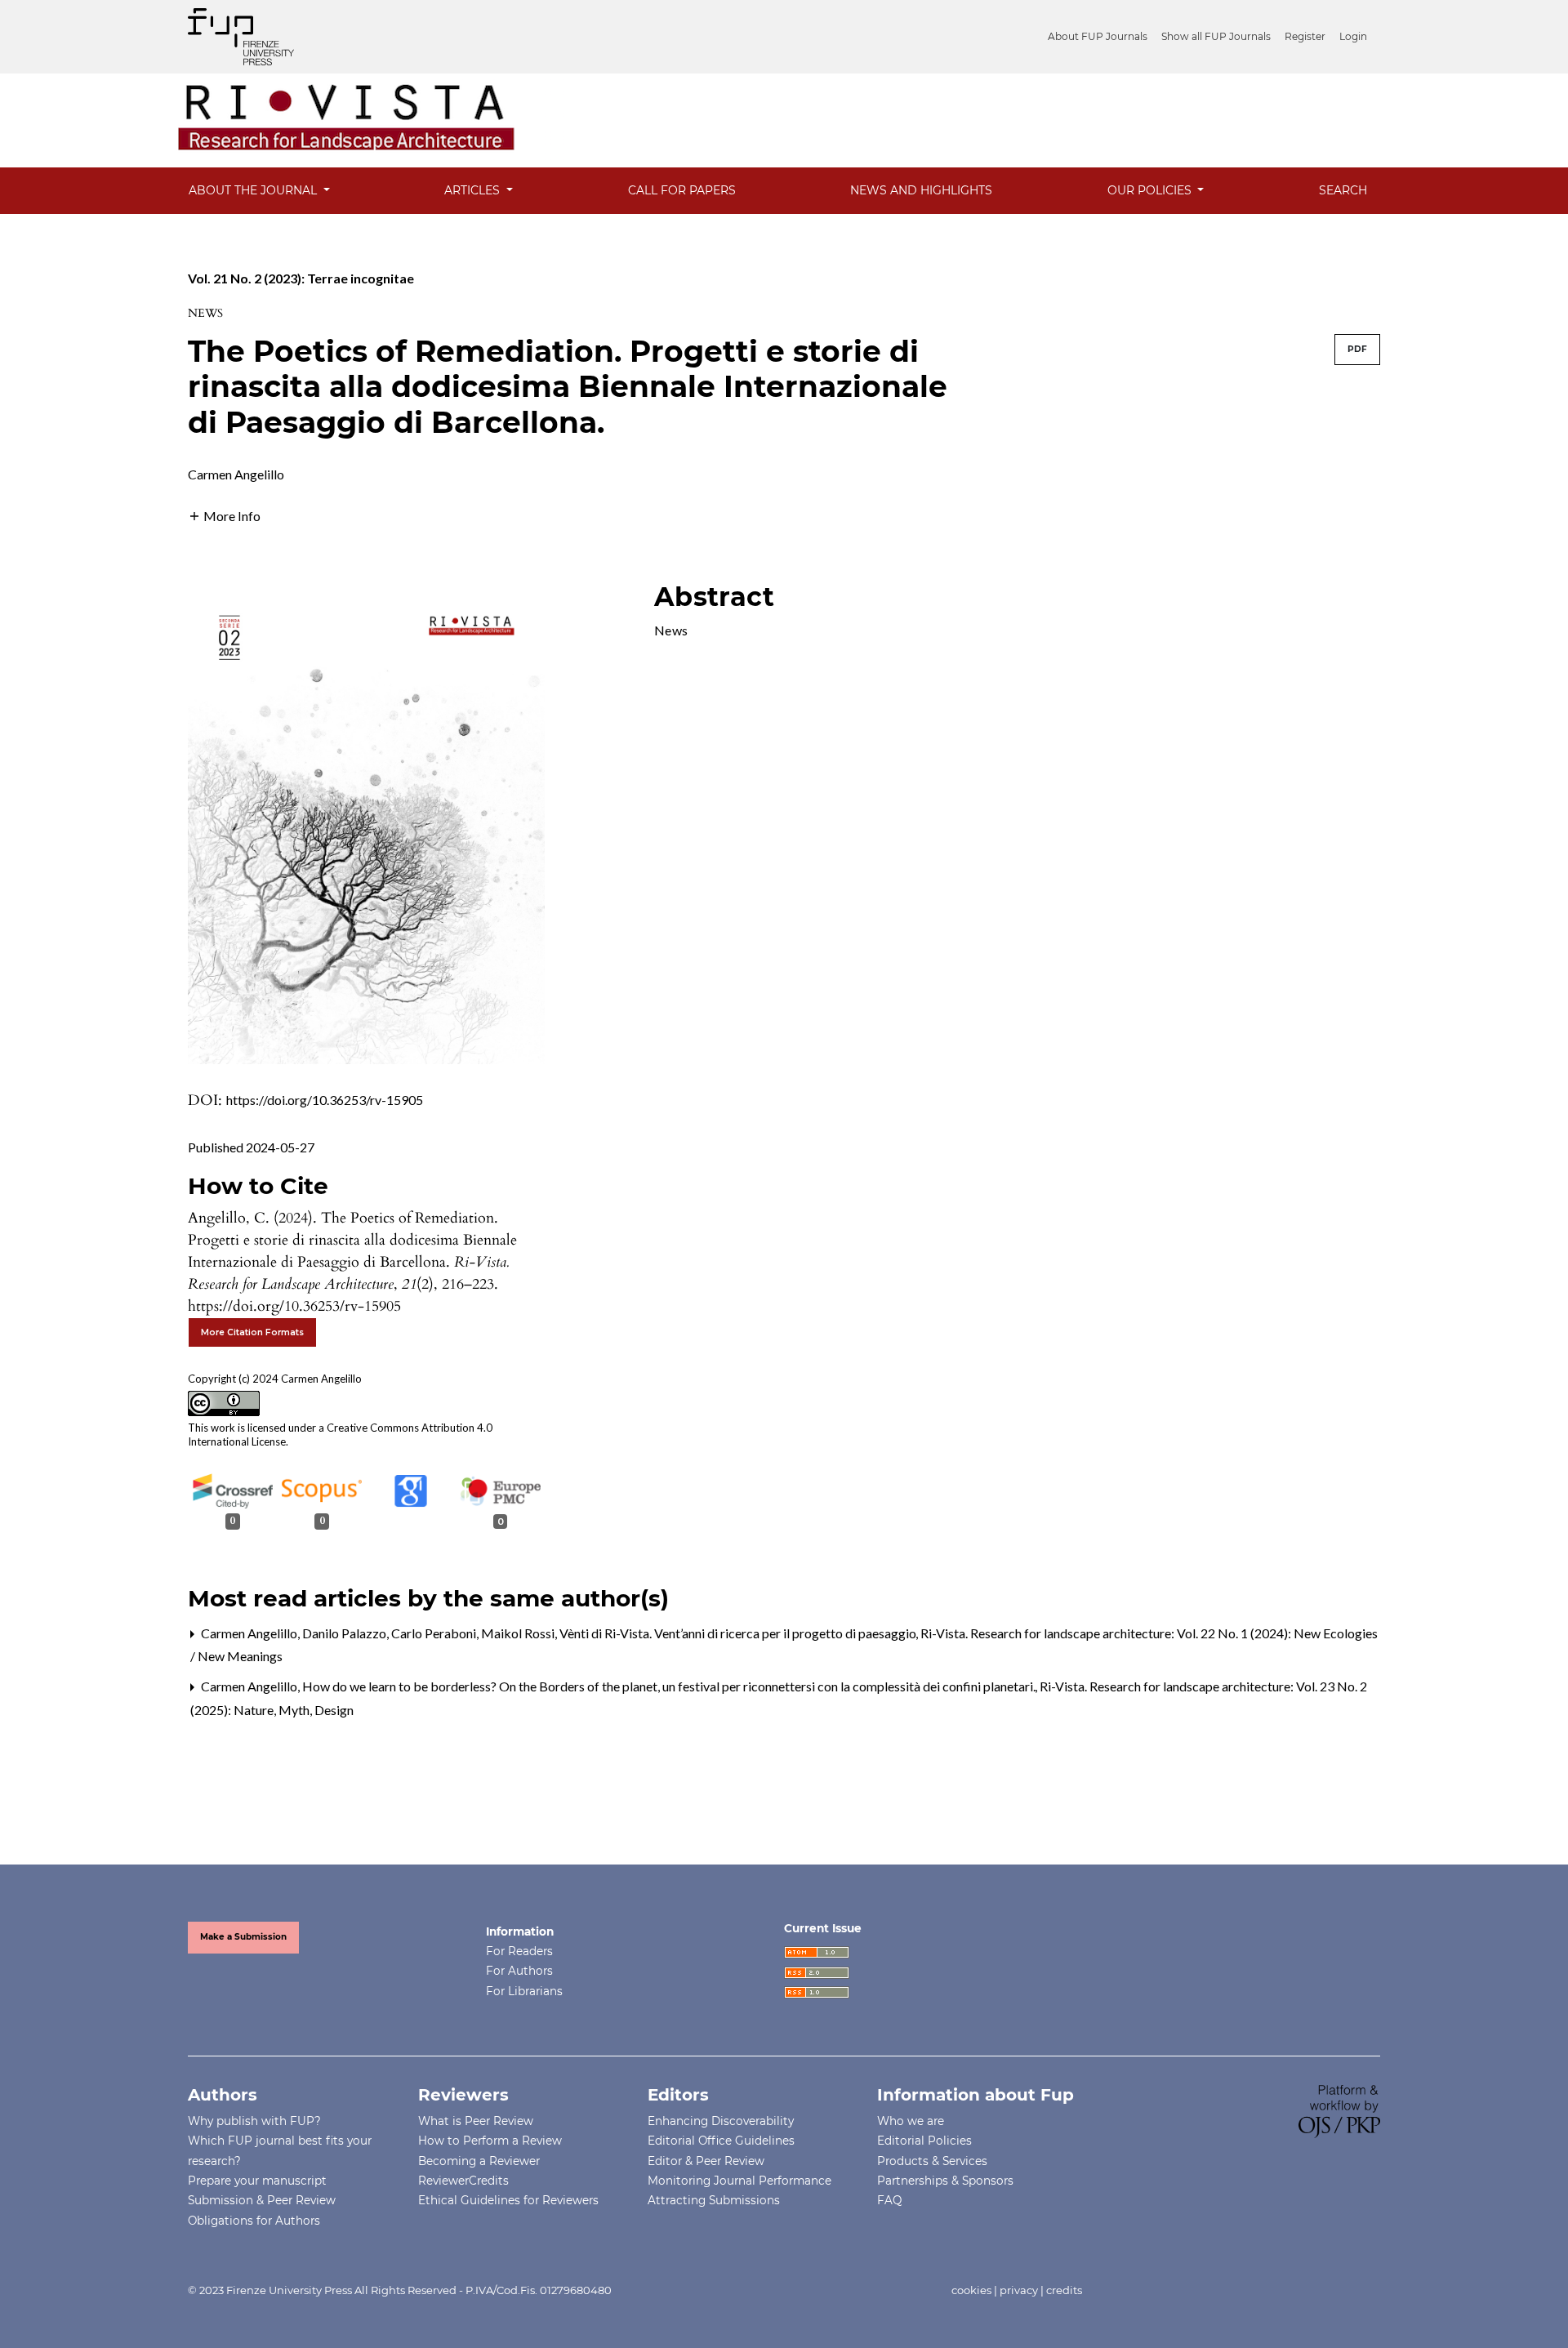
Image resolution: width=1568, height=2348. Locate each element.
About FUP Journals (1098, 36)
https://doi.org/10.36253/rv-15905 (325, 1100)
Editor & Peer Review (706, 2161)
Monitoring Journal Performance (739, 2181)
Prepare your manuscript (257, 2181)
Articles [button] (474, 190)
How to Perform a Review (490, 2141)
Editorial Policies (924, 2141)
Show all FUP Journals (1216, 36)
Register (1305, 36)
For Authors (519, 1971)
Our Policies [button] (1151, 190)
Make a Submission (243, 1937)
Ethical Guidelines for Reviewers (508, 2200)
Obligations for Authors (254, 2221)
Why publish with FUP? (254, 2121)
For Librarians (524, 1991)
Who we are (911, 2121)
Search (1343, 190)
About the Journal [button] (254, 190)
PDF (1357, 349)
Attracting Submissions (714, 2200)
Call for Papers (682, 190)
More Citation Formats (252, 1332)
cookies (971, 2290)
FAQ (889, 2200)
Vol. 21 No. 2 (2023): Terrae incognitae (301, 278)
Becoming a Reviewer (479, 2161)
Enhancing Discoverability (721, 2121)
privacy (1019, 2290)
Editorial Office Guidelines (721, 2141)
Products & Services (932, 2161)
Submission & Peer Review (262, 2200)
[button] (224, 514)
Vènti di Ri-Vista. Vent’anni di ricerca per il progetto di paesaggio (739, 1633)
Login (1353, 36)
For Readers (519, 1951)
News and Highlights (921, 190)
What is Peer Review (476, 2121)
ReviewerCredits (463, 2181)
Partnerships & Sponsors (945, 2181)
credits (1064, 2290)
